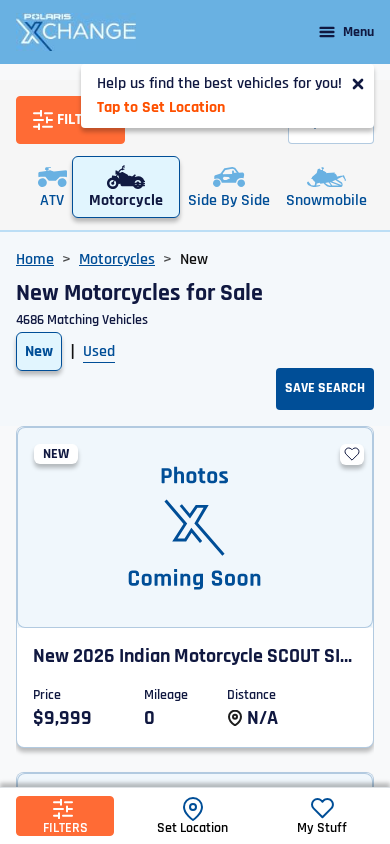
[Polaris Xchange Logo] (76, 32)
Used (99, 351)
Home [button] (35, 259)
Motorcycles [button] (117, 259)
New (39, 351)
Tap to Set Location (161, 107)
